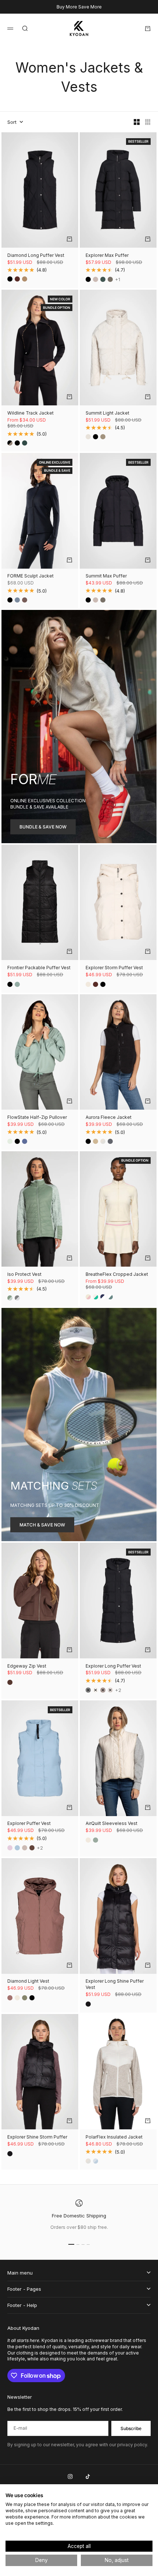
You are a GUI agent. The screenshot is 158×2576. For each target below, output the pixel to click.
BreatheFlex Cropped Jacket (117, 1275)
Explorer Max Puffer (107, 256)
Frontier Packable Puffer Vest (39, 968)
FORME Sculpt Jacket (30, 577)
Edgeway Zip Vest (27, 1666)
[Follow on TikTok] (88, 2476)
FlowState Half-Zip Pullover (37, 1118)
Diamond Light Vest (28, 1982)
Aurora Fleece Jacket (109, 1118)
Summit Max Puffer (106, 577)
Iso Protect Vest (24, 1275)
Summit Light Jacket (107, 413)
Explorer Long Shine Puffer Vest (115, 1985)
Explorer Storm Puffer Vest (114, 968)
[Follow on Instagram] (70, 2476)
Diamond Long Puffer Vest (36, 256)
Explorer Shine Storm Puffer (37, 2137)
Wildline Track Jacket (30, 413)
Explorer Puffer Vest (29, 1824)
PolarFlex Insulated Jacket (114, 2137)
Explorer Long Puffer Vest (113, 1666)
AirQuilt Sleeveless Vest (112, 1824)
